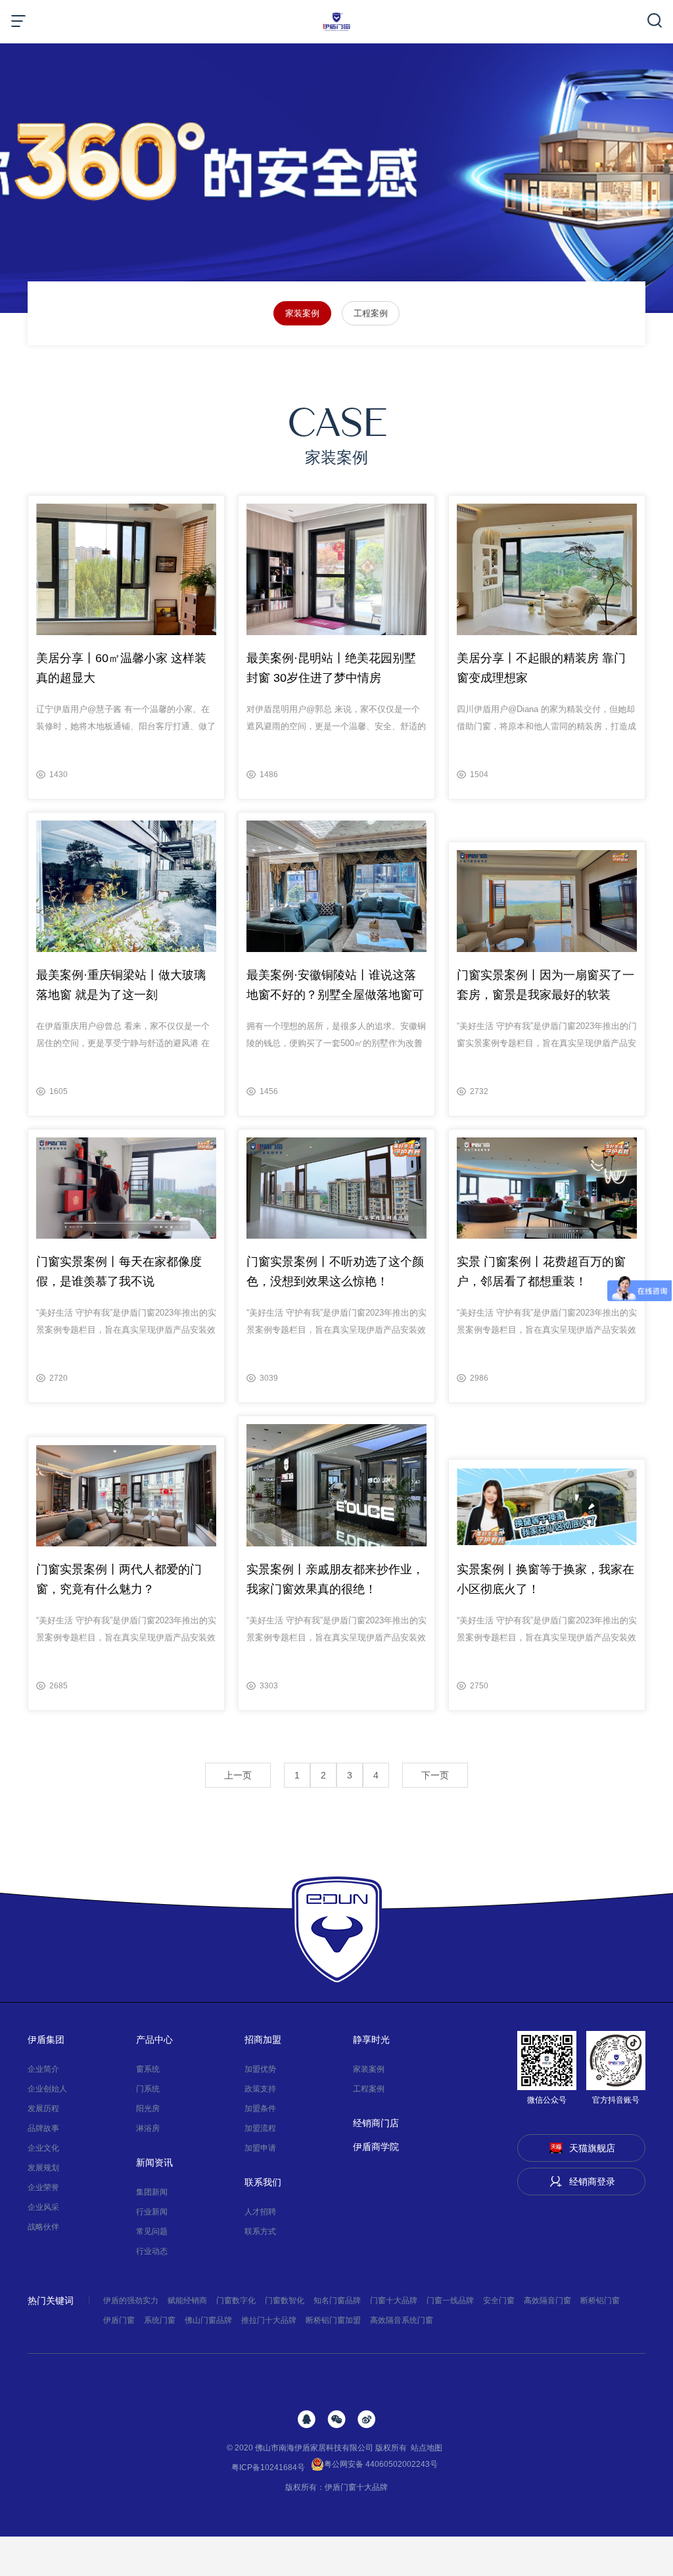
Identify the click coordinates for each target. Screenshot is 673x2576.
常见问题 (152, 2231)
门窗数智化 (285, 2301)
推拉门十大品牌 (269, 2320)
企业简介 (43, 2069)
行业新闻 (152, 2212)
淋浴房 (148, 2128)
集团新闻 (152, 2192)
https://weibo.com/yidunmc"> (366, 2419)
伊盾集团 (46, 2039)
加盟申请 (260, 2148)
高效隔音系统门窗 (402, 2320)
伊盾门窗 (119, 2320)
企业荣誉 (43, 2187)
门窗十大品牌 (394, 2301)
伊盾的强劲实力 (131, 2301)
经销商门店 (376, 2123)
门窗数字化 (236, 2301)
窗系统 (148, 2069)
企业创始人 (47, 2089)
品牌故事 (43, 2128)
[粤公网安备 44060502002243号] (440, 2468)
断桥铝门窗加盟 (333, 2320)
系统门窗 (160, 2320)
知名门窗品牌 (337, 2301)
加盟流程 (260, 2128)
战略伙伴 (43, 2227)
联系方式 (260, 2231)
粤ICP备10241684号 (268, 2468)
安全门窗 (499, 2301)
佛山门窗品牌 (208, 2320)
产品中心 (154, 2039)
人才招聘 (260, 2212)
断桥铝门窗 (600, 2301)
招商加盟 (263, 2039)
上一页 (238, 1775)
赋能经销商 (187, 2301)
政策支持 (260, 2089)
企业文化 (43, 2148)
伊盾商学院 (376, 2147)
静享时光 (371, 2039)
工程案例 (371, 313)
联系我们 (263, 2182)
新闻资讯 (154, 2162)
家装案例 (302, 313)
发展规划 (43, 2168)
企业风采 (43, 2207)
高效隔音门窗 (547, 2301)
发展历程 (43, 2109)
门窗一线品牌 (450, 2301)
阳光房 (148, 2109)
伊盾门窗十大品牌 (356, 2487)
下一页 (435, 1775)
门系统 (148, 2089)
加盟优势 (260, 2069)
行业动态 (152, 2251)
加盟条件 (260, 2109)
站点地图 (427, 2448)
